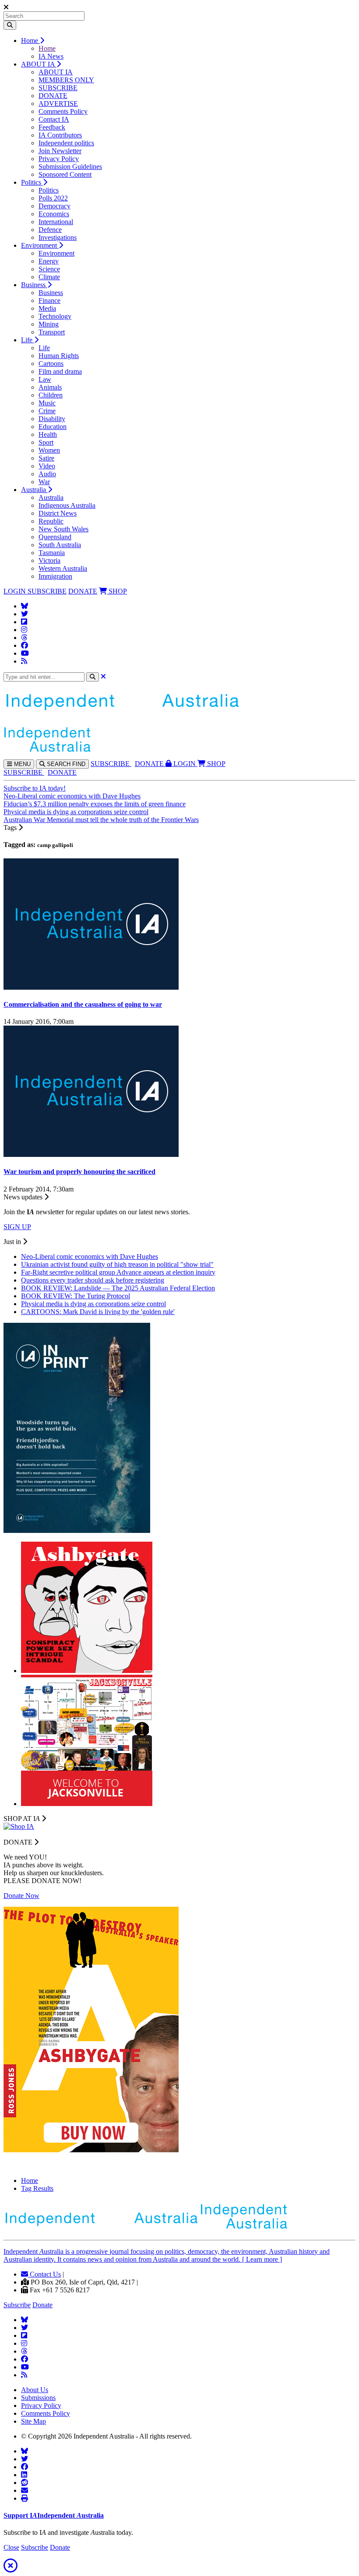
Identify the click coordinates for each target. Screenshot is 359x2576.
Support (54, 2515)
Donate (42, 2305)
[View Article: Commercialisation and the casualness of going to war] (91, 987)
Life (28, 340)
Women (49, 450)
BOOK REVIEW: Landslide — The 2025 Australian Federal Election (118, 1288)
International (56, 222)
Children (51, 395)
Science (49, 269)
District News (58, 513)
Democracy (55, 206)
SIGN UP (17, 1227)
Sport (46, 442)
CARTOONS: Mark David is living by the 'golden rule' (98, 1312)
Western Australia (63, 568)
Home (30, 40)
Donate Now (21, 1896)
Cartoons (51, 364)
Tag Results (37, 2188)
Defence (50, 230)
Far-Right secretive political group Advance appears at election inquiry (118, 1272)
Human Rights (59, 356)
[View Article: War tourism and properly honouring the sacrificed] (91, 1154)
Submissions (38, 2398)
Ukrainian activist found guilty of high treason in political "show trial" (117, 1264)
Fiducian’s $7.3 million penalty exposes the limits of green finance (95, 804)
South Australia (60, 545)
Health (48, 434)
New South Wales (63, 529)
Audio (47, 474)
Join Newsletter (60, 151)
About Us (35, 2390)
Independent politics (66, 143)
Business (34, 285)
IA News (51, 56)
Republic (51, 521)
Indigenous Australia (67, 505)
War (44, 482)
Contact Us (44, 2274)
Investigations (58, 237)
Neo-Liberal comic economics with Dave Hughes (72, 796)
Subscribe (17, 2305)
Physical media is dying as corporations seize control (76, 812)
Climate (49, 277)
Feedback (52, 127)
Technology (55, 316)
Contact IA (54, 119)
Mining (49, 324)
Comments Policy (63, 111)
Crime (47, 411)
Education (53, 427)
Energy (49, 261)
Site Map (33, 2421)
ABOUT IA (39, 64)
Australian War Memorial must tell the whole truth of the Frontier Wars (101, 820)
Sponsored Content (65, 174)
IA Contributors (60, 135)
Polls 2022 (53, 198)
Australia (34, 490)
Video (47, 466)
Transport (52, 332)
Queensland (55, 537)
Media (47, 308)
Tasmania (52, 553)
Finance (49, 300)
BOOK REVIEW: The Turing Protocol (76, 1296)
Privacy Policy (59, 159)
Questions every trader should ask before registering (93, 1280)
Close (11, 2547)
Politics (32, 182)
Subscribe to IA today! (35, 788)
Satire (46, 458)
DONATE (53, 96)
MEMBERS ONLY (66, 80)
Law (45, 379)
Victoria (49, 561)
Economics (54, 214)
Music (47, 403)
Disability (52, 419)
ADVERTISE (58, 104)
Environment (40, 245)
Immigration (55, 576)
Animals (50, 387)
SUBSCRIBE (58, 88)
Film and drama (60, 371)
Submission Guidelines (70, 167)
